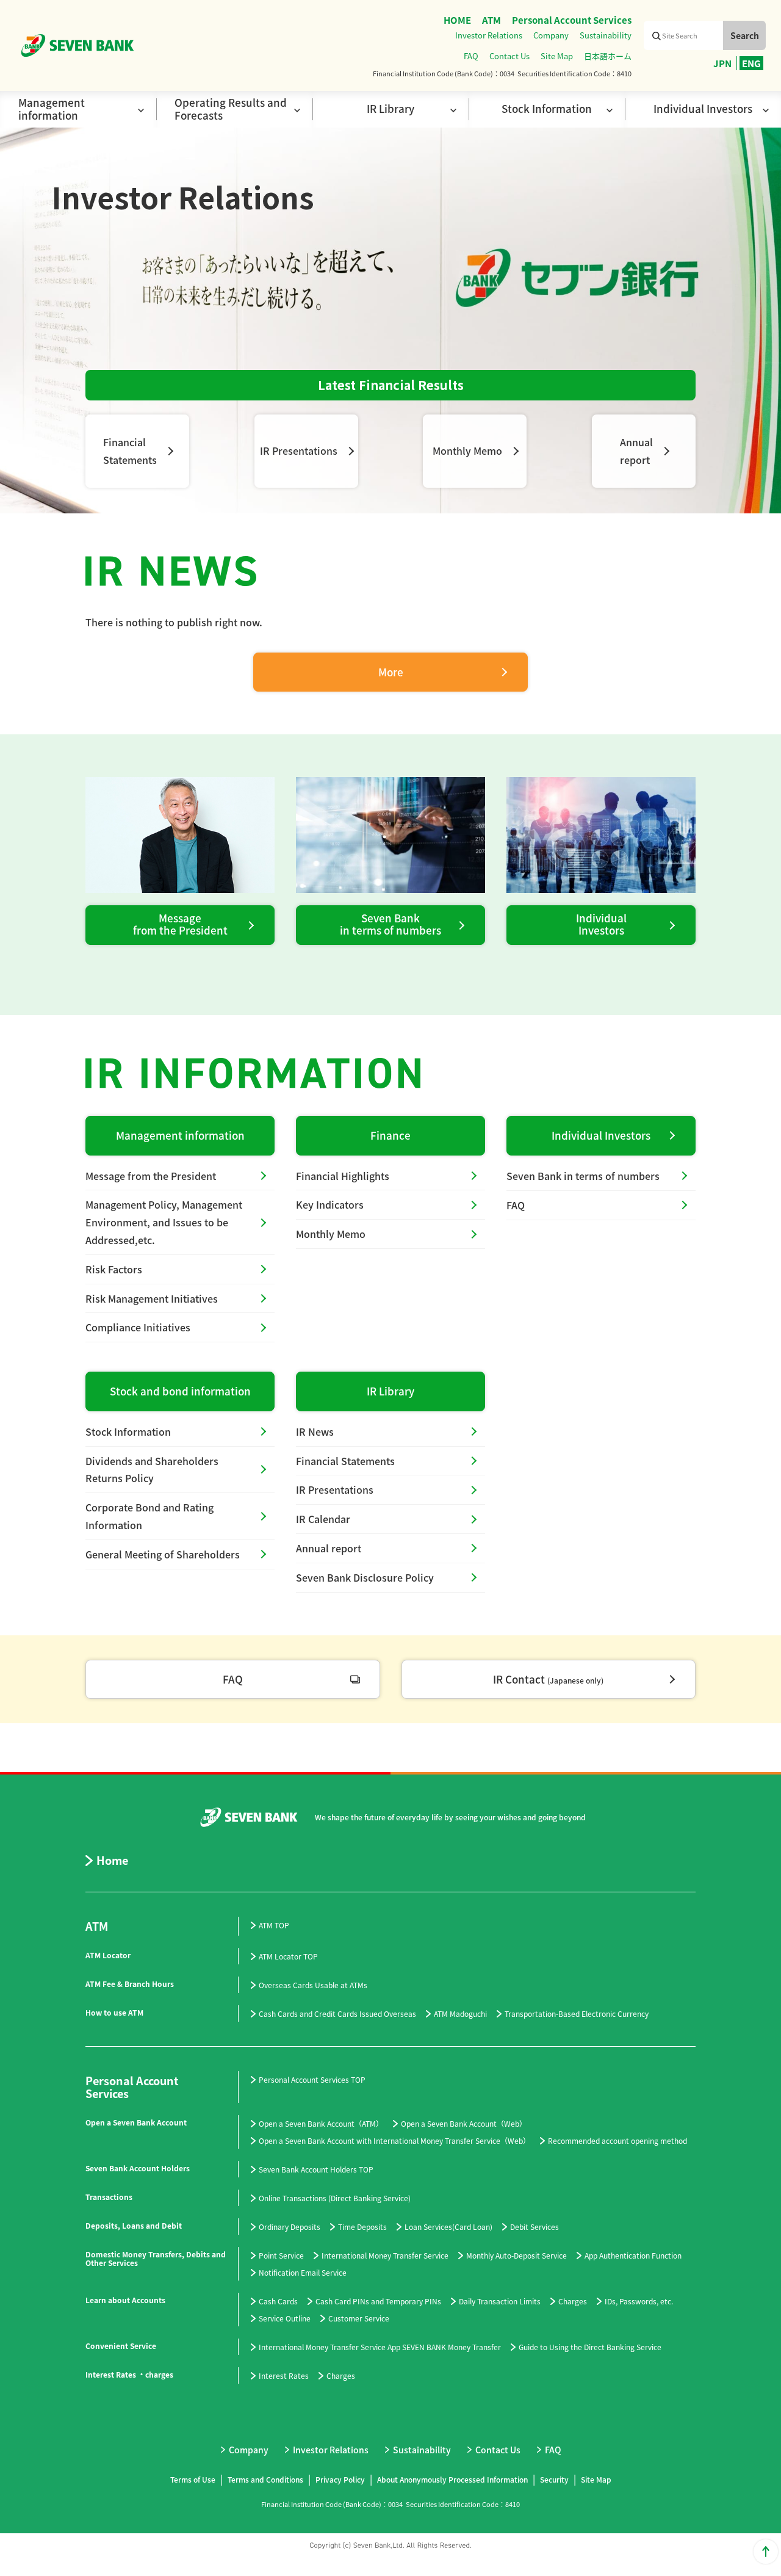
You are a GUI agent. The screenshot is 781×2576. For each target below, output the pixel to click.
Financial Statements (345, 1461)
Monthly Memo (467, 450)
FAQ (471, 56)
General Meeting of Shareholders (163, 1554)
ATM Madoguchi (460, 2013)
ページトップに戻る (766, 2552)
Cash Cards (278, 2301)
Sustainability (606, 35)
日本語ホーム (608, 56)
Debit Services (534, 2227)
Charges (573, 2301)
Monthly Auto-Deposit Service (516, 2255)
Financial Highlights (343, 1176)
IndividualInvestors (601, 924)
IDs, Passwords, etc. (639, 2301)
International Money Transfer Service (385, 2255)
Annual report (329, 1548)
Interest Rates (284, 2375)
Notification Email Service (303, 2272)
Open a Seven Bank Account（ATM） (321, 2123)
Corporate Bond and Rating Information (149, 1516)
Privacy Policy (340, 2479)
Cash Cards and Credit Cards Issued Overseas (337, 2013)
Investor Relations (489, 35)
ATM (491, 20)
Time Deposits (362, 2227)
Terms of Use (193, 2479)
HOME (457, 20)
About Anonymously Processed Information (452, 2479)
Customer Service (359, 2318)
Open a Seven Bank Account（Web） (464, 2123)
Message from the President (180, 924)
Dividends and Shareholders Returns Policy (152, 1470)
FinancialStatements (130, 451)
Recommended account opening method (617, 2140)
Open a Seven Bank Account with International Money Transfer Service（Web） (394, 2140)
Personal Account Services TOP (312, 2079)
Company (551, 35)
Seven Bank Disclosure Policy (365, 1577)
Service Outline (285, 2318)
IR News (315, 1431)
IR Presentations (299, 450)
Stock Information (128, 1431)
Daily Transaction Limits (500, 2301)
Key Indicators (330, 1204)
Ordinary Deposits (290, 2227)
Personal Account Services (572, 20)
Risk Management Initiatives (152, 1298)
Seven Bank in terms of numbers (583, 1176)
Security (554, 2479)
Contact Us (509, 56)
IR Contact (548, 1679)
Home (112, 1861)
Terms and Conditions (265, 2479)
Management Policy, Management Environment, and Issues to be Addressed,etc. (164, 1222)
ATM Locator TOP (288, 1956)
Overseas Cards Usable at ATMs (313, 1985)
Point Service (281, 2255)
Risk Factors (114, 1269)
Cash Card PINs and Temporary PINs (378, 2301)
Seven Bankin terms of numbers (390, 924)
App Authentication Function (633, 2255)
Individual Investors (601, 1135)
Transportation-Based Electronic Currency (577, 2013)
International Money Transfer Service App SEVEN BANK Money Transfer (380, 2347)
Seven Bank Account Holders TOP (316, 2169)
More (391, 672)
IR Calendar (323, 1519)
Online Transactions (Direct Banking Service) (335, 2198)
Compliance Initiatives (138, 1327)
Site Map (557, 56)
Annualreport (636, 451)
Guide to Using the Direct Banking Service (590, 2347)
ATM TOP (274, 1925)
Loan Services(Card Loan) (448, 2227)
